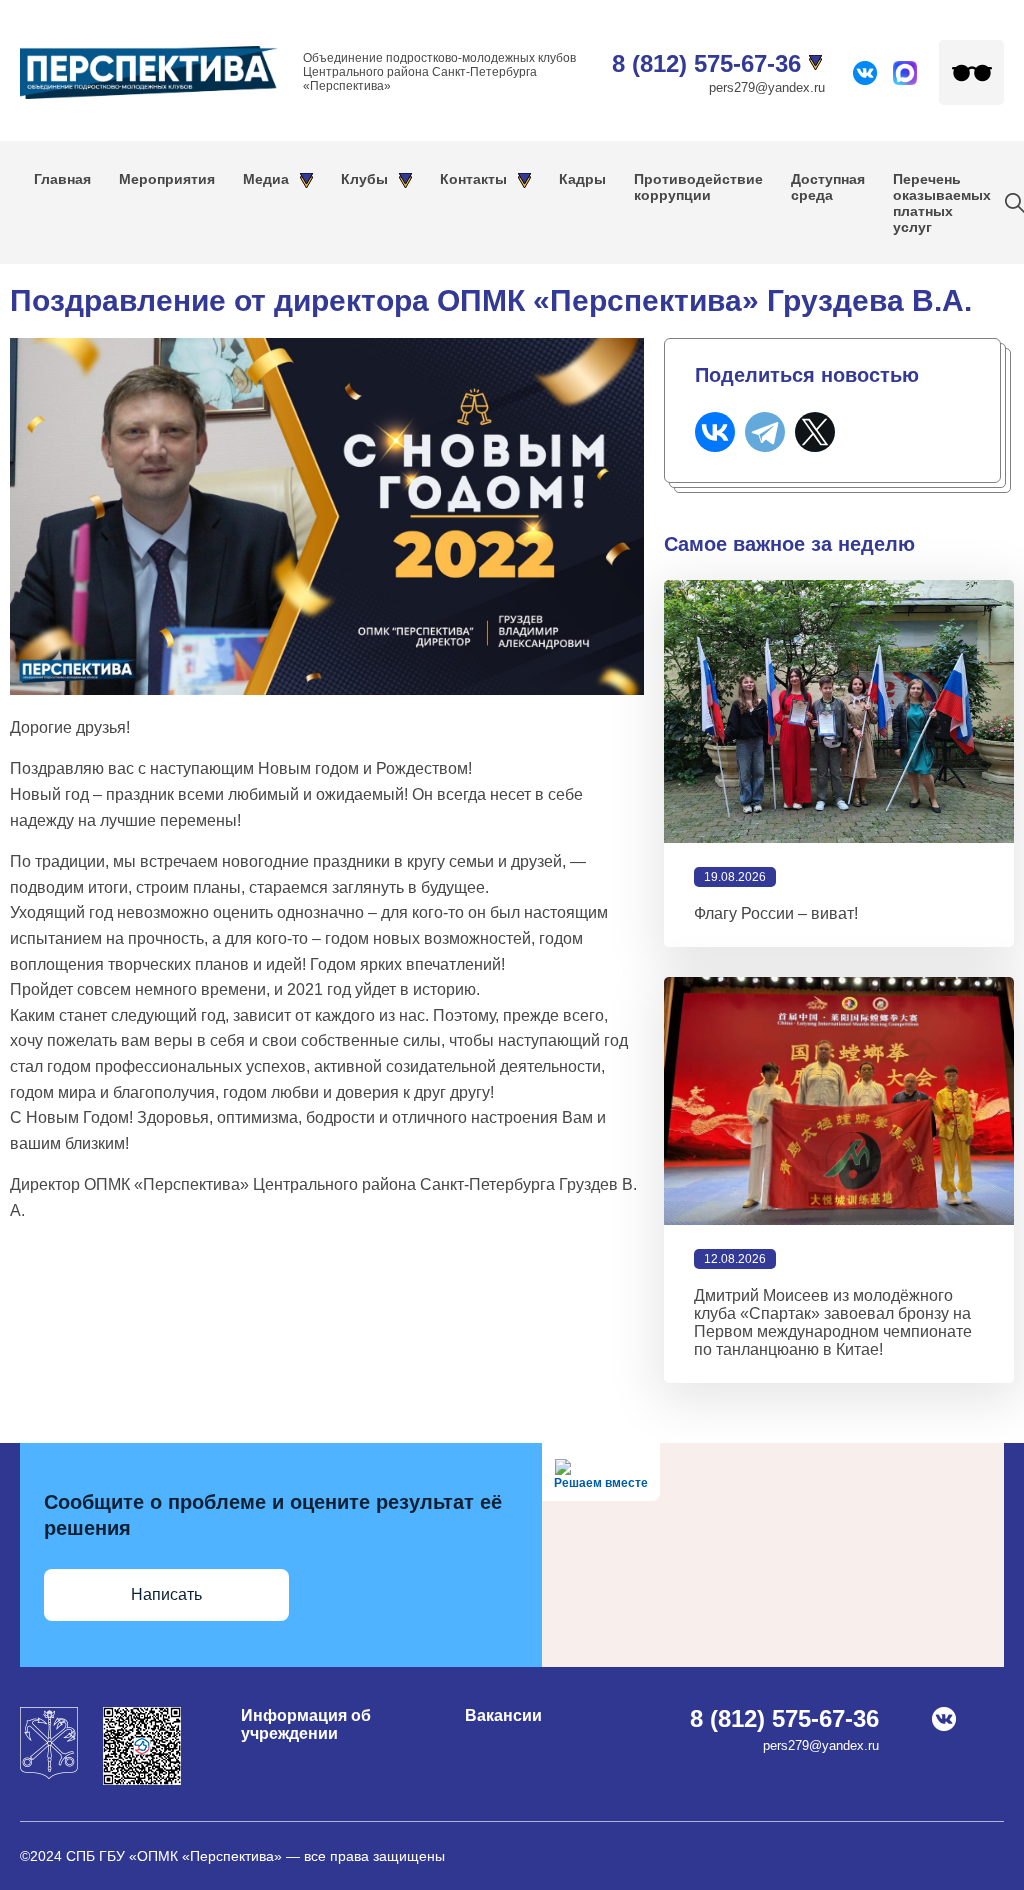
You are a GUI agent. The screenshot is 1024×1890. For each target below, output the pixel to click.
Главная (62, 179)
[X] (815, 432)
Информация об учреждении (306, 1724)
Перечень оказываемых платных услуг (942, 203)
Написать (166, 1594)
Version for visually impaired (971, 72)
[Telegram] (765, 432)
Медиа (266, 179)
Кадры (582, 179)
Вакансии (503, 1715)
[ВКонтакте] (715, 432)
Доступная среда (828, 187)
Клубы (364, 179)
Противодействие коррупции (698, 187)
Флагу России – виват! (776, 913)
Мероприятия (167, 179)
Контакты (473, 179)
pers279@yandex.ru (767, 87)
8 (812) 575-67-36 (706, 63)
